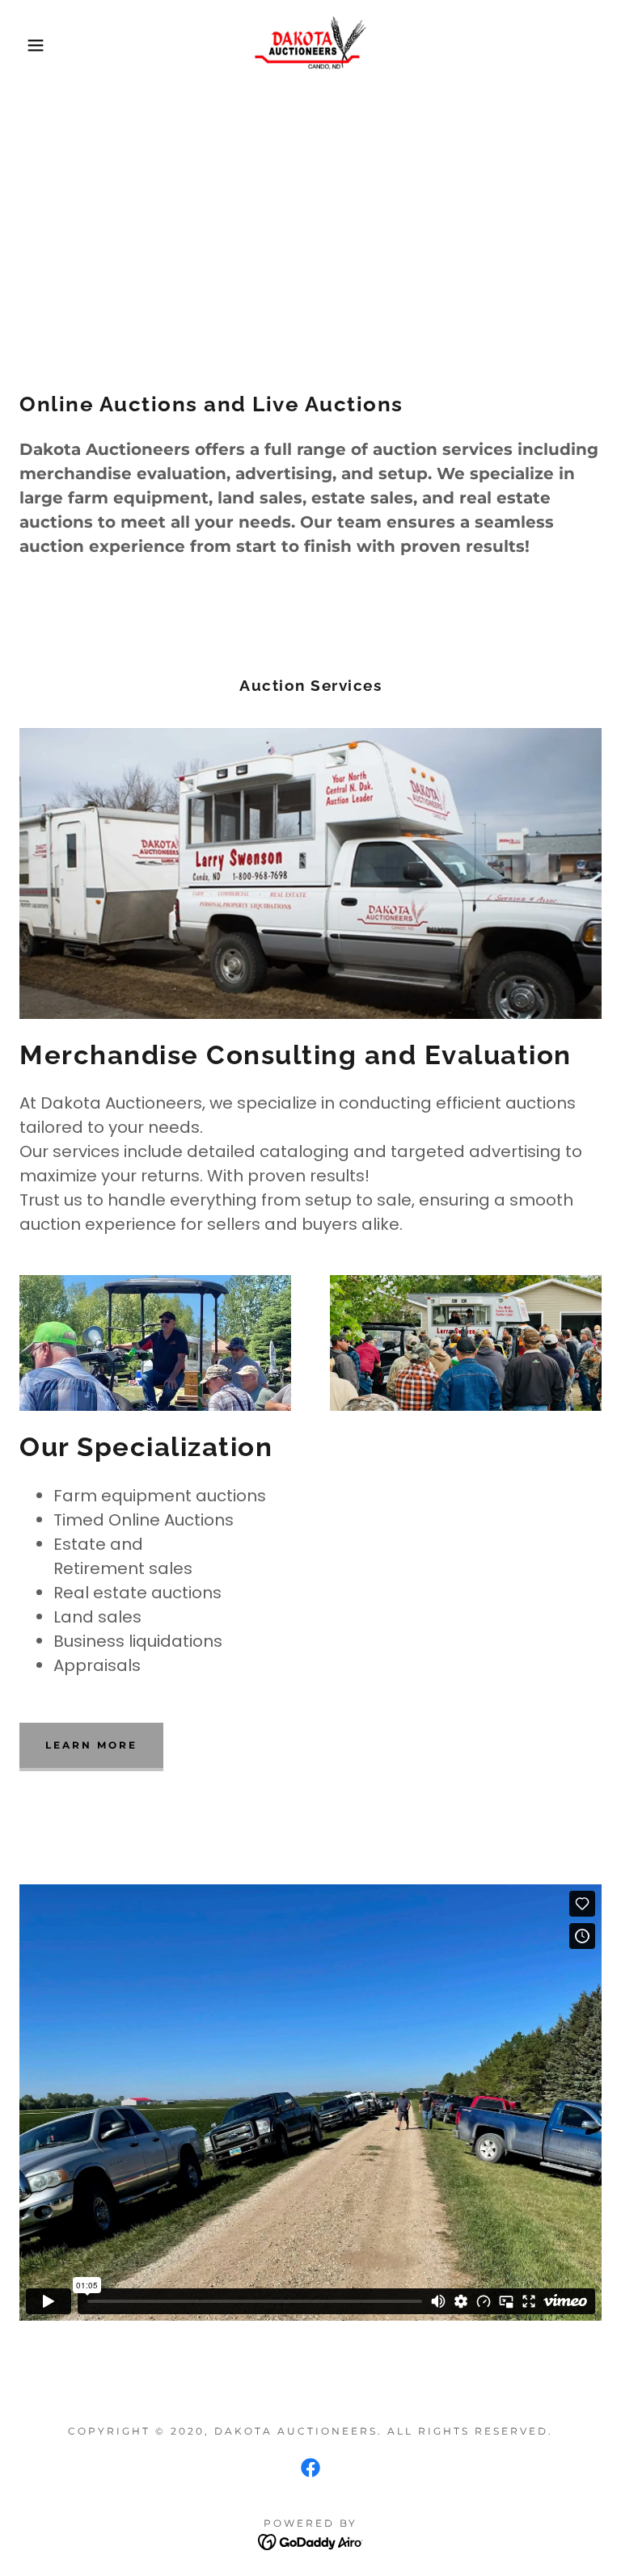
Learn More (91, 1745)
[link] (310, 45)
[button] (31, 45)
